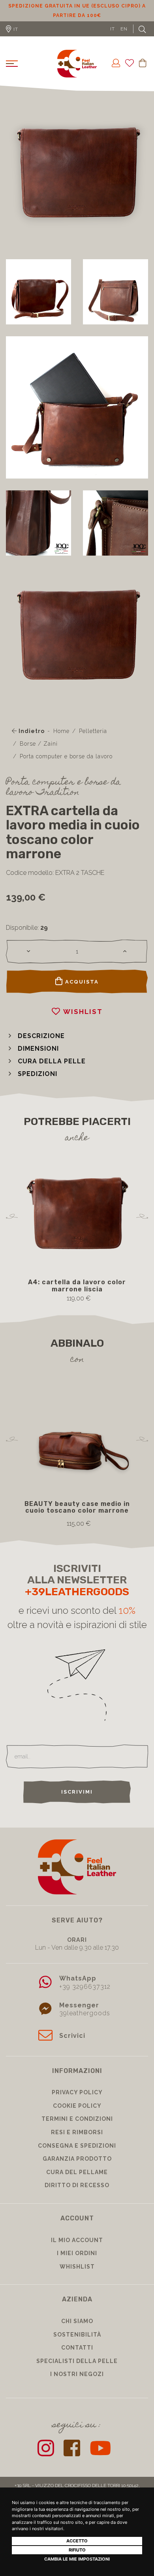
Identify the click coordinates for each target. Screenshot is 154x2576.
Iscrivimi (77, 1792)
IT (113, 29)
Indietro (31, 731)
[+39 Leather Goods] (77, 64)
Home (61, 731)
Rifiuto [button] (77, 2550)
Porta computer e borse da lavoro (66, 756)
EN (124, 29)
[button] (35, 1036)
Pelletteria (93, 731)
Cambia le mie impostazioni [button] (77, 2559)
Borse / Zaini (39, 744)
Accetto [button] (77, 2541)
